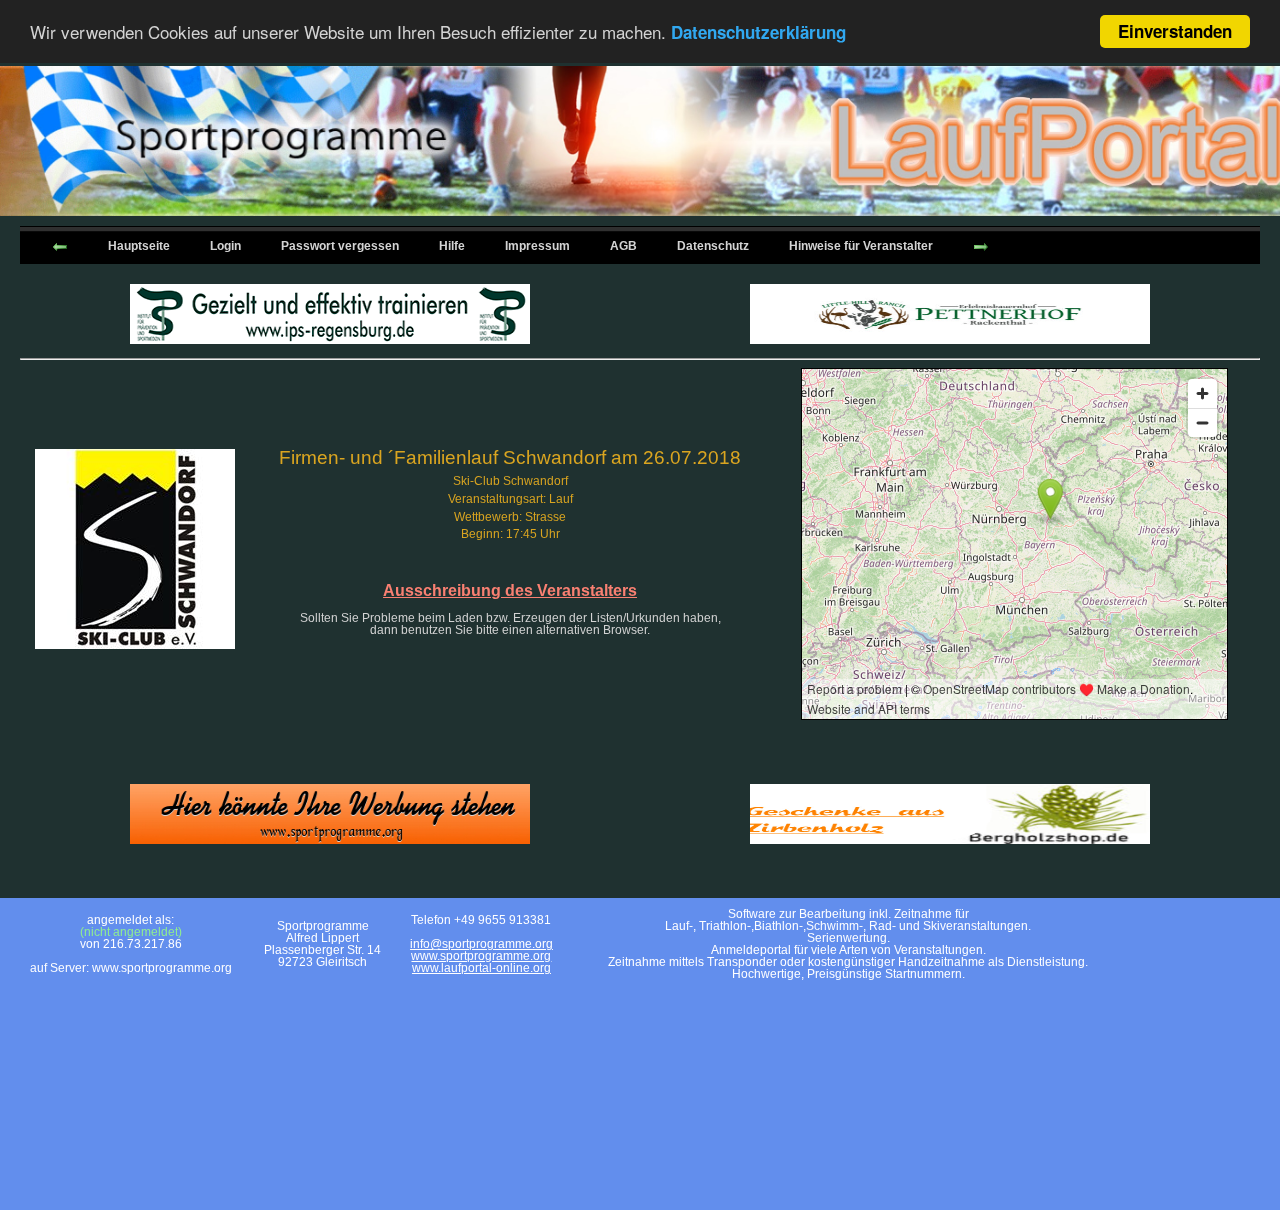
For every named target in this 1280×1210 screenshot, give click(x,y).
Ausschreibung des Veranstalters (510, 590)
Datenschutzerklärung (758, 33)
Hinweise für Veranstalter (861, 246)
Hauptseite (139, 246)
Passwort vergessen (340, 246)
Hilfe (452, 246)
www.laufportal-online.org (481, 968)
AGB (623, 246)
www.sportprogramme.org (481, 956)
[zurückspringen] (60, 245)
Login (225, 246)
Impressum (537, 246)
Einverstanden (1175, 31)
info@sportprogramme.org (481, 944)
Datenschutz (713, 246)
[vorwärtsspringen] (981, 245)
